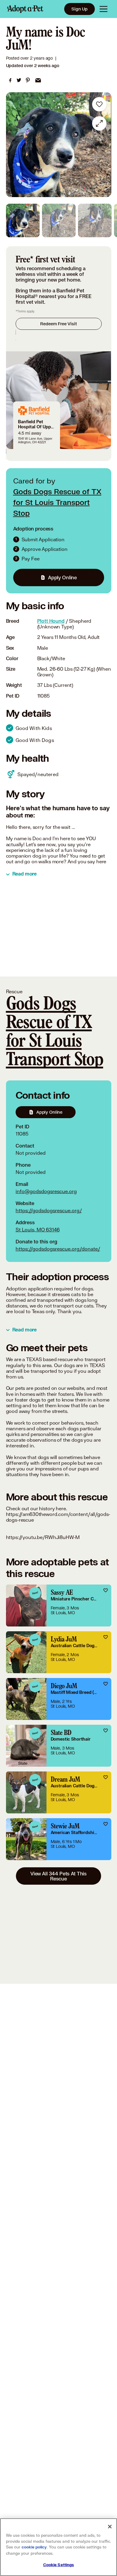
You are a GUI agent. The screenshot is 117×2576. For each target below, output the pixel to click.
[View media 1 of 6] (23, 220)
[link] (10, 80)
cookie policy (34, 2547)
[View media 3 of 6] (95, 220)
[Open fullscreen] (99, 123)
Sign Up (79, 9)
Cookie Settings (59, 2565)
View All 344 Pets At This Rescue (58, 1876)
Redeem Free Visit (58, 324)
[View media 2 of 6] (59, 220)
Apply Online (62, 577)
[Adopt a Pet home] (25, 9)
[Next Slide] (104, 145)
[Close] (110, 2527)
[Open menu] (103, 9)
